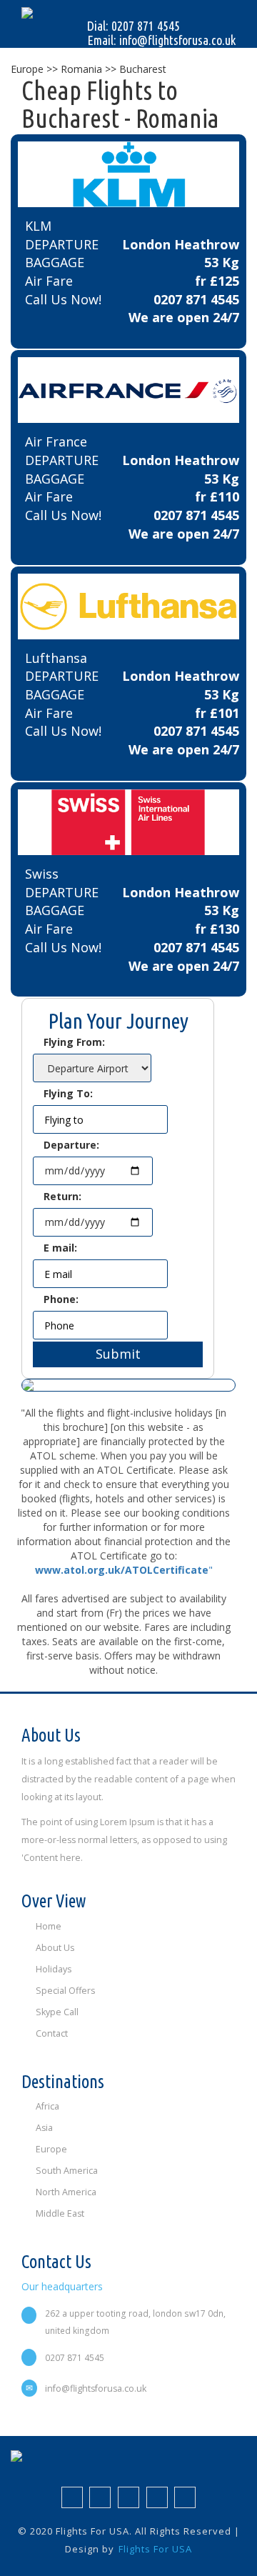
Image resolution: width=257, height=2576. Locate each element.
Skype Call (57, 2012)
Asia (44, 2128)
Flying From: (74, 1042)
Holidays (54, 1969)
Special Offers (65, 1991)
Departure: (71, 1145)
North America (66, 2192)
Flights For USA (155, 2549)
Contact (52, 2033)
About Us (55, 1948)
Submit (118, 1354)
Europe (51, 2149)
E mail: (60, 1248)
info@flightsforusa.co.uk (96, 2388)
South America (67, 2171)
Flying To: (68, 1093)
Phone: (61, 1299)
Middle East (60, 2213)
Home (49, 1926)
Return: (62, 1196)
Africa (47, 2106)
